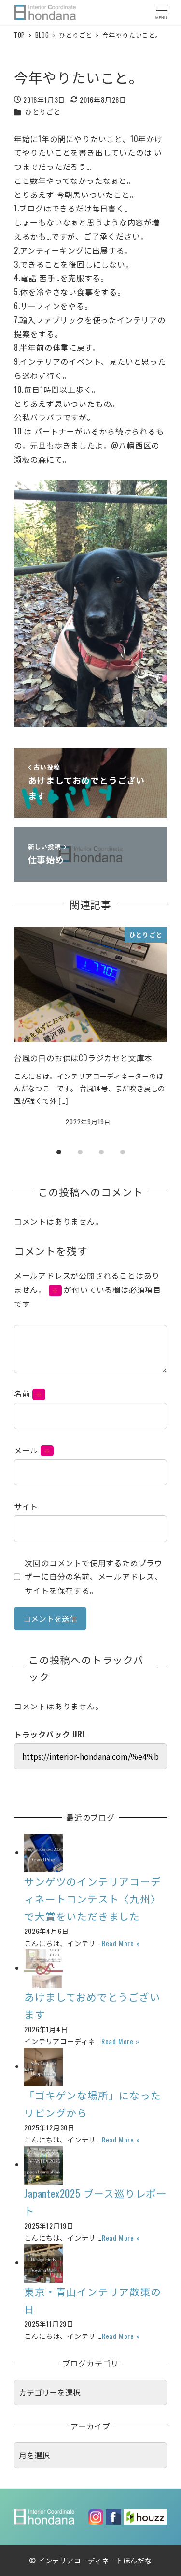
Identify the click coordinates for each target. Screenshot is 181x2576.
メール (32, 1450)
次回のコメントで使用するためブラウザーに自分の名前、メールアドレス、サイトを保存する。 (94, 1577)
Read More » (121, 1943)
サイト (26, 1506)
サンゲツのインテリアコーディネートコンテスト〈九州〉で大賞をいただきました (92, 1898)
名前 (28, 1393)
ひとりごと (43, 112)
